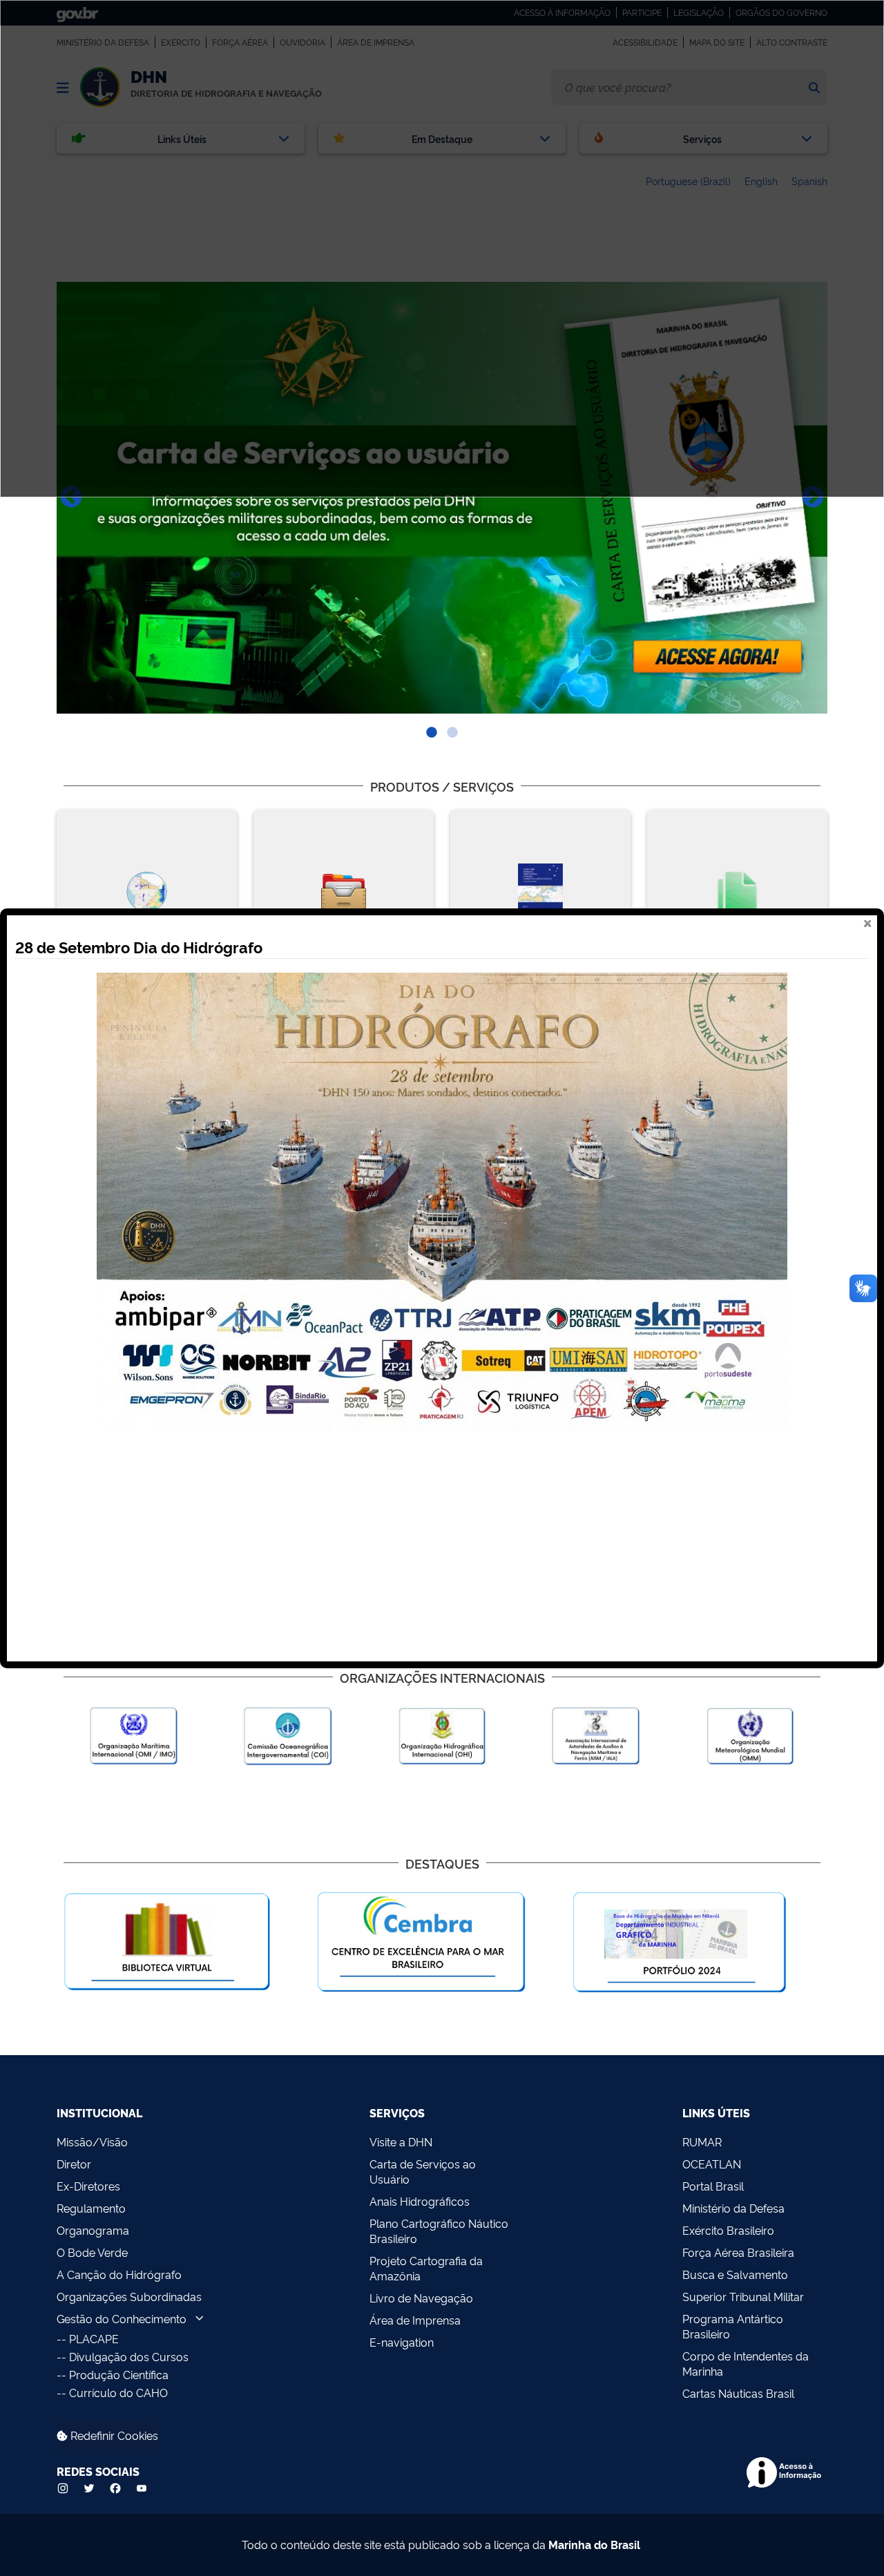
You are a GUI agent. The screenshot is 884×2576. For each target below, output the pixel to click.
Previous (71, 498)
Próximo (813, 498)
